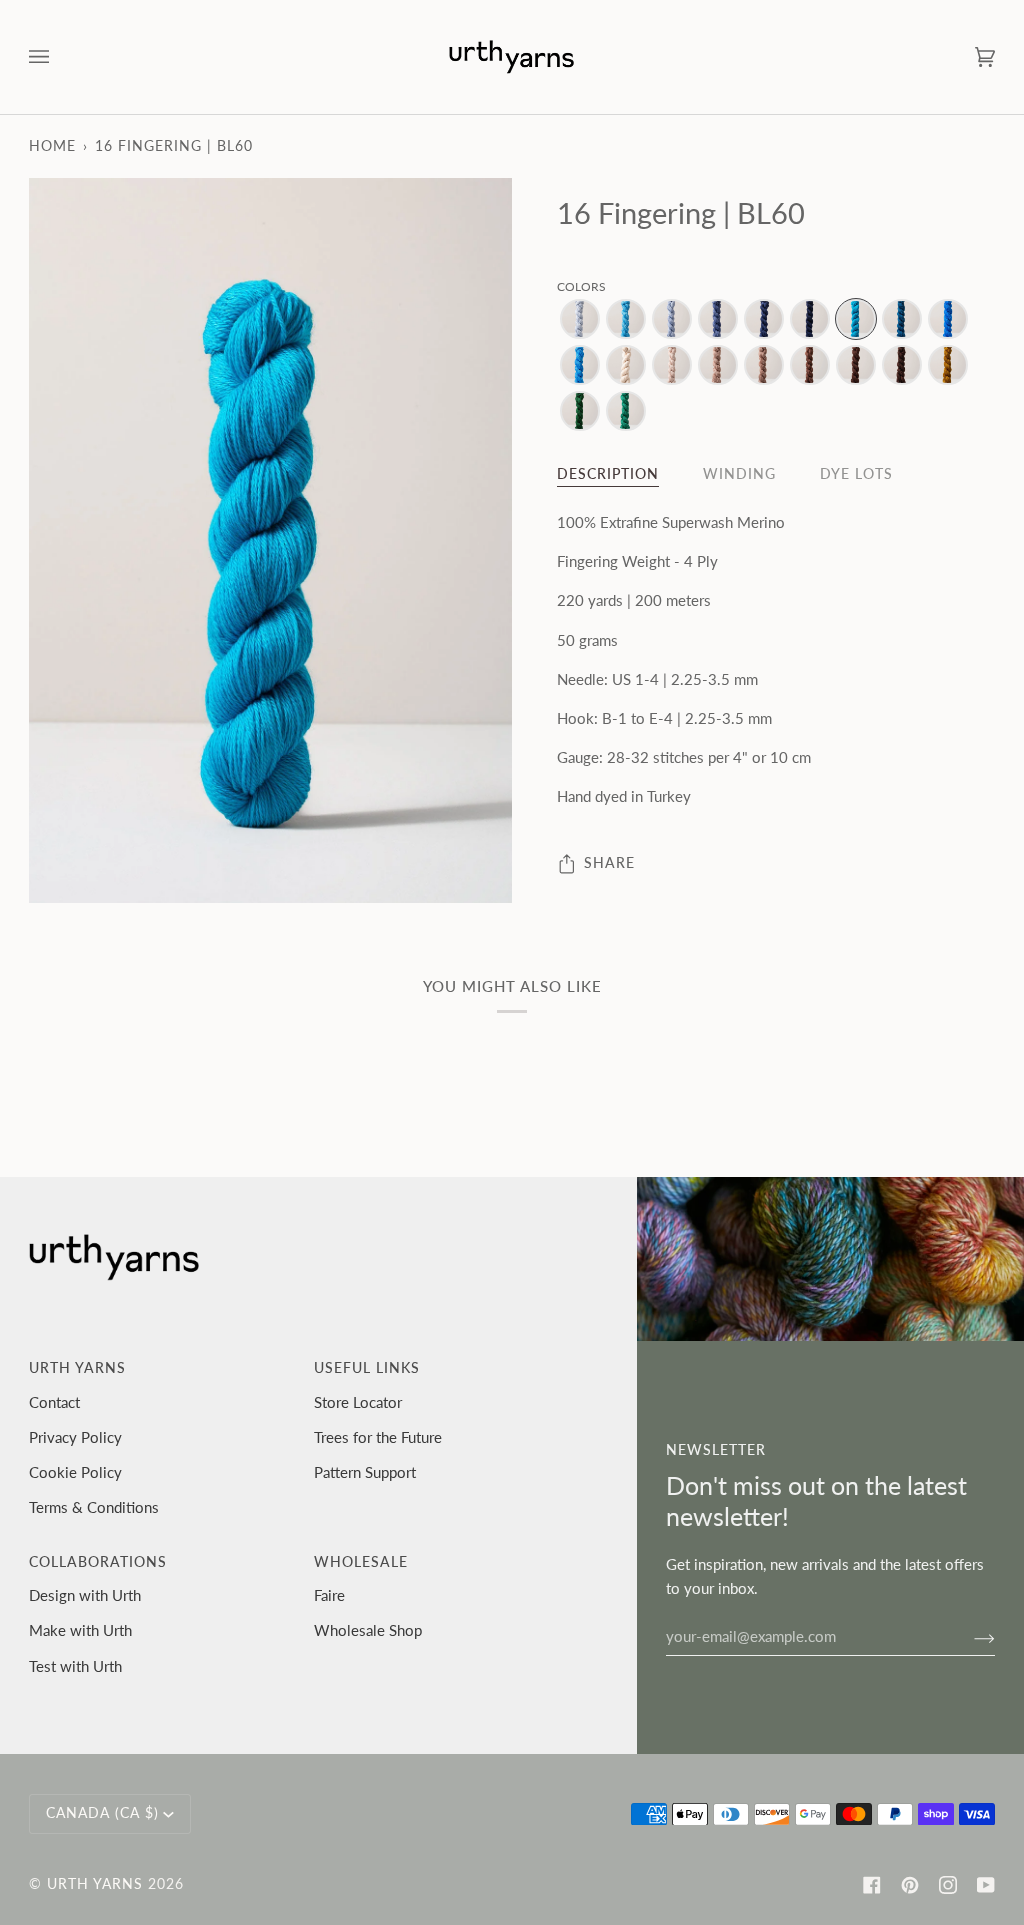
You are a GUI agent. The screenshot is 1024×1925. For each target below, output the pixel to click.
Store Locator (358, 1402)
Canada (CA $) (102, 1813)
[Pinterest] (910, 1885)
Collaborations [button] (98, 1562)
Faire (329, 1595)
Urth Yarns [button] (77, 1368)
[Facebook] (872, 1885)
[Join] (968, 1636)
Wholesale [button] (361, 1562)
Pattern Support (365, 1472)
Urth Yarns (95, 1884)
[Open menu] (59, 57)
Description (608, 474)
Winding (739, 474)
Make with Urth (80, 1630)
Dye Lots (856, 474)
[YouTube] (986, 1885)
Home (52, 146)
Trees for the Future (378, 1437)
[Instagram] (948, 1885)
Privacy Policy (75, 1437)
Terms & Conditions (94, 1507)
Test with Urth (75, 1666)
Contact (54, 1402)
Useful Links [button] (367, 1368)
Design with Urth (85, 1595)
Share (609, 863)
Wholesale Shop (368, 1630)
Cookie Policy (75, 1472)
